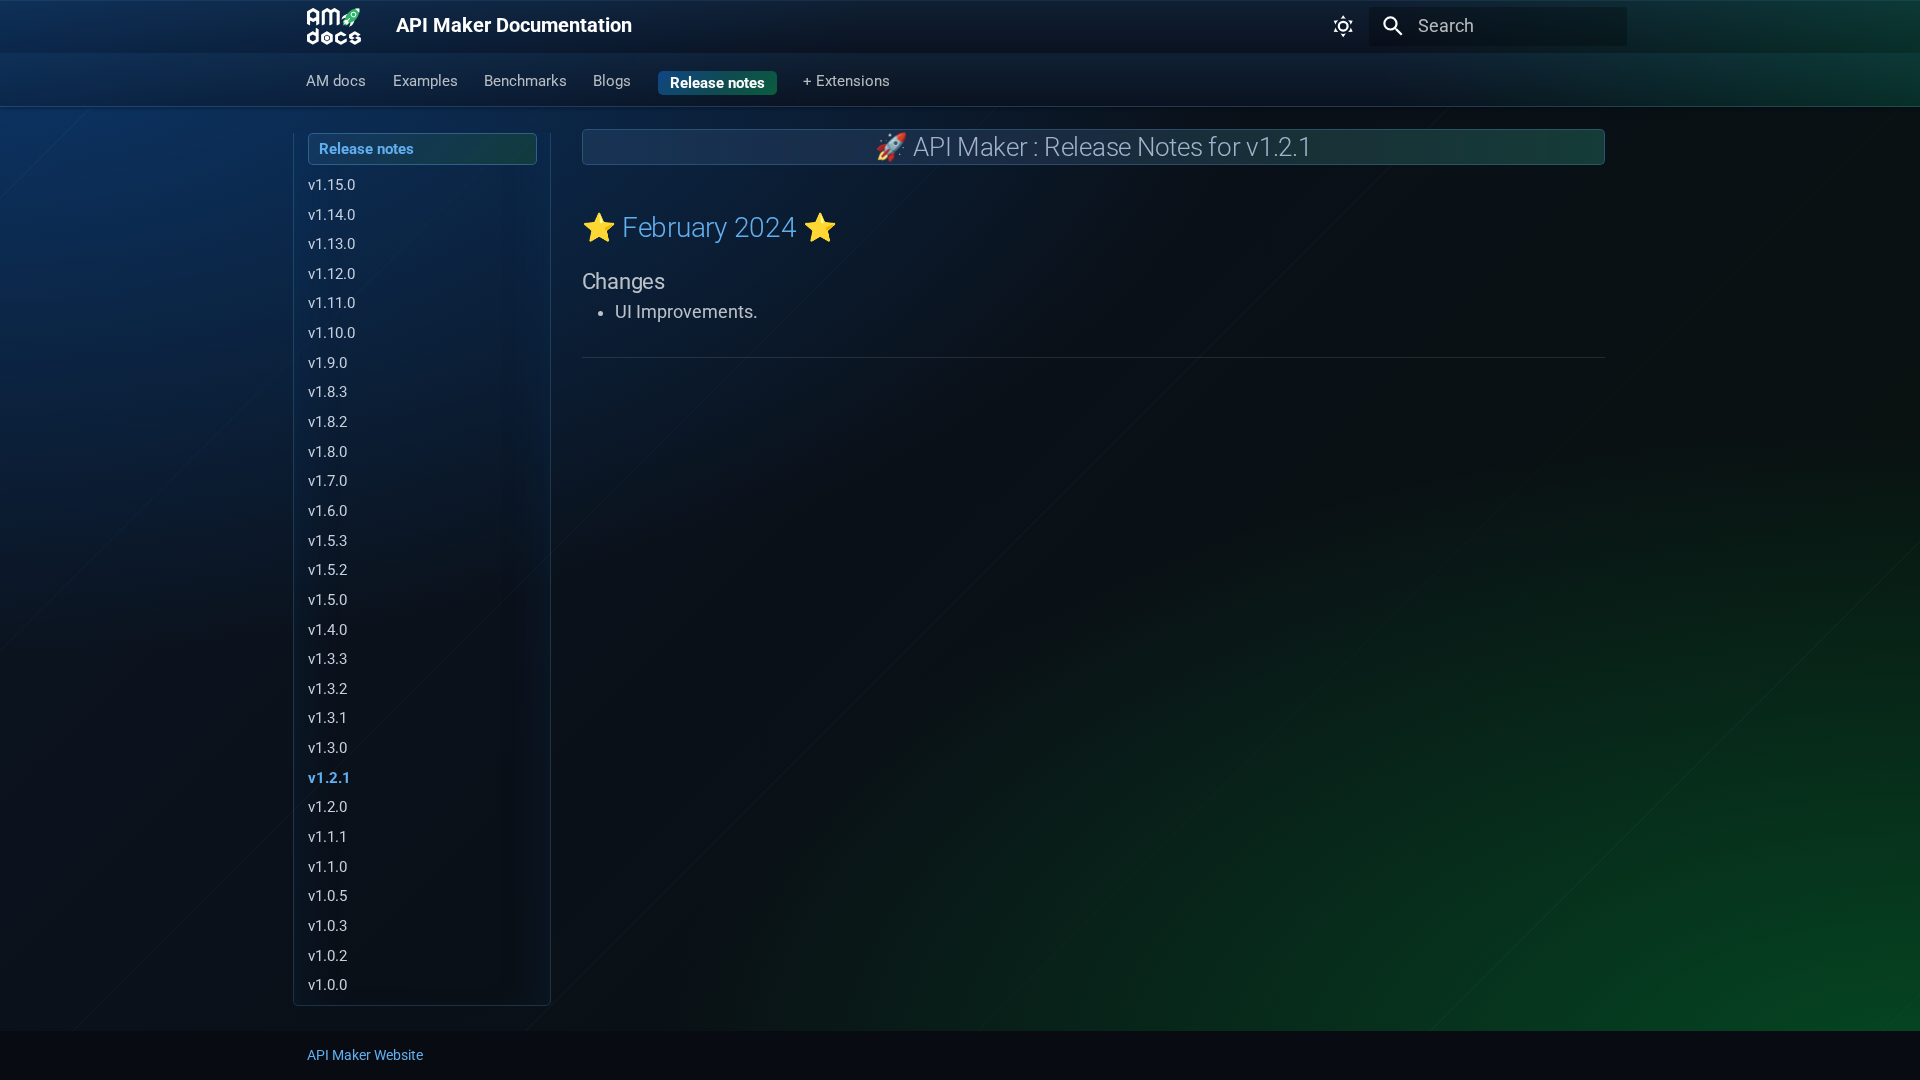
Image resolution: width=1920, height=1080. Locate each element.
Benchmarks (525, 80)
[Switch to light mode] (1343, 26)
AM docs (337, 80)
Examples (425, 80)
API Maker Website (365, 1055)
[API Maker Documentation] (334, 26)
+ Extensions (846, 80)
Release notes (717, 82)
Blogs (613, 80)
